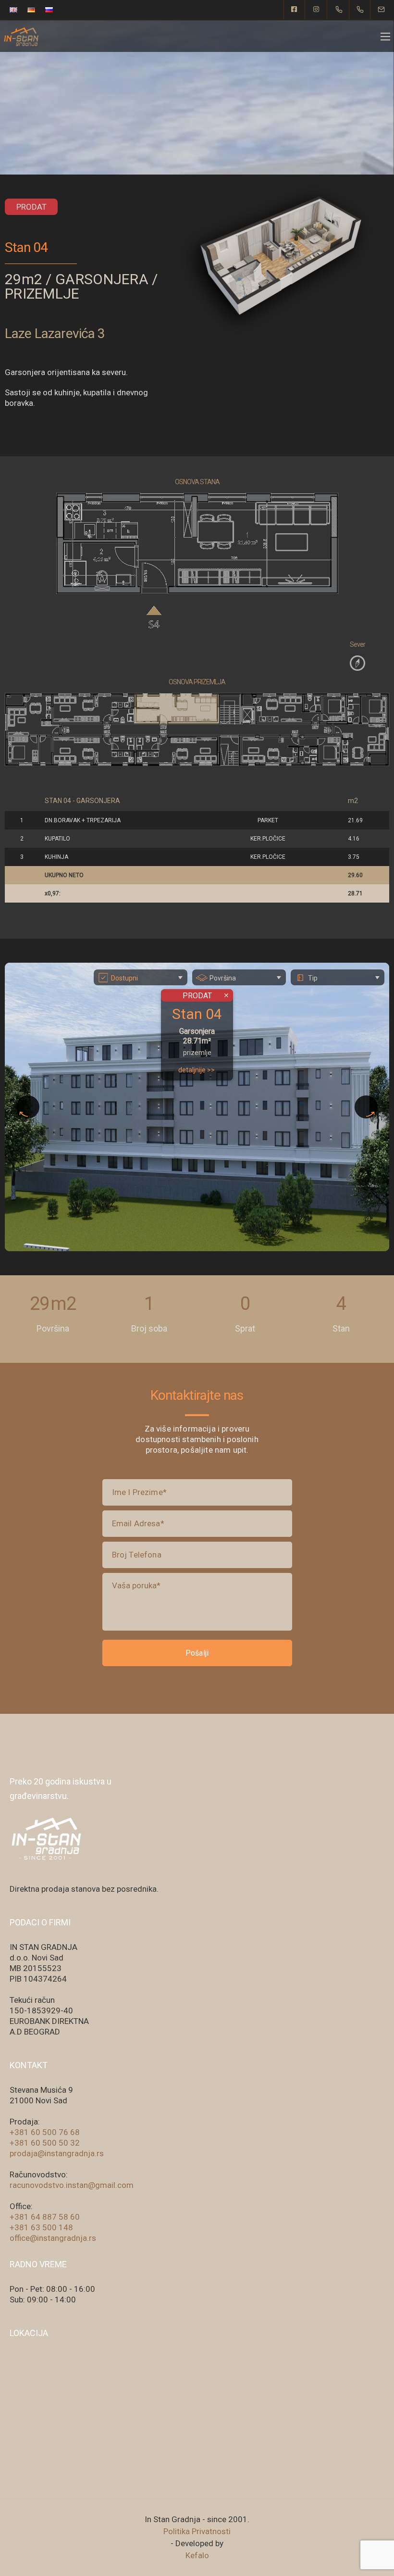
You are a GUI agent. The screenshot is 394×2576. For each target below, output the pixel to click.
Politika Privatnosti (197, 2531)
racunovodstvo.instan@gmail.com (72, 2185)
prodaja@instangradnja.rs (57, 2153)
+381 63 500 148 (41, 2227)
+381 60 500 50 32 (45, 2143)
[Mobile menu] (385, 37)
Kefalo (197, 2555)
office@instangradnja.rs (53, 2238)
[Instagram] (317, 10)
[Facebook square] (295, 10)
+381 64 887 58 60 (45, 2217)
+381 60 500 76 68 (45, 2132)
